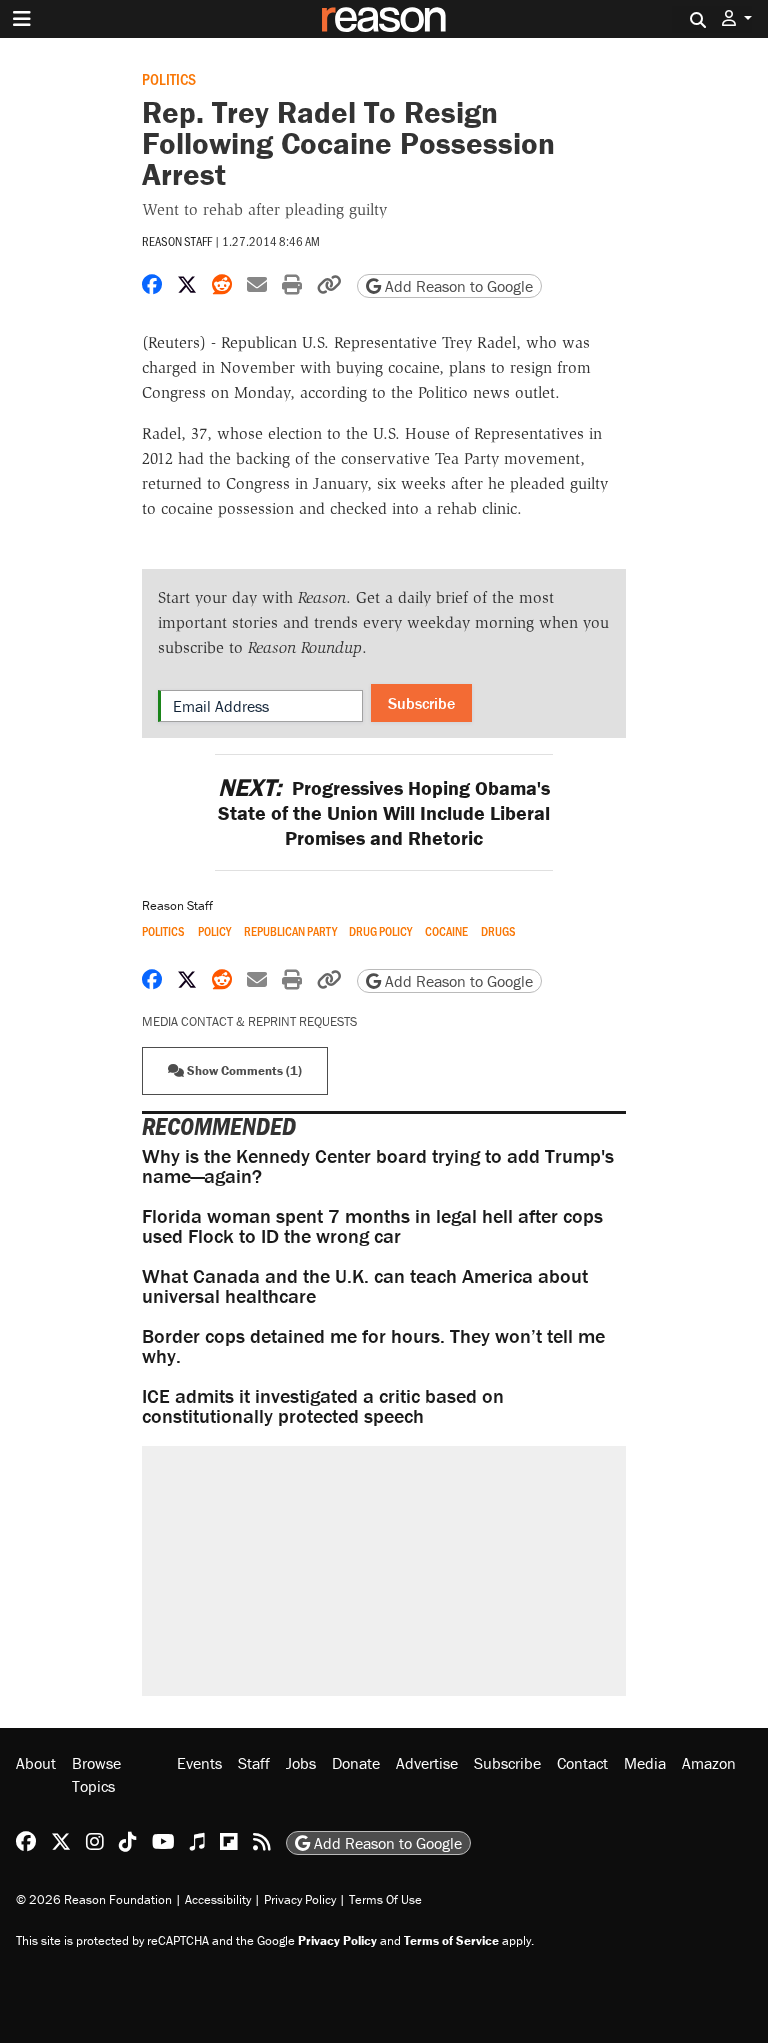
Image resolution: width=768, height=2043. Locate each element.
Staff (254, 1763)
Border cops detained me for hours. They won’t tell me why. (373, 1345)
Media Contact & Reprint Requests (249, 1021)
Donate (356, 1763)
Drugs (498, 931)
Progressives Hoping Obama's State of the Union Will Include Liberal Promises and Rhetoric (384, 812)
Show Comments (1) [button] (243, 1070)
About (36, 1763)
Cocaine (446, 931)
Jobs (301, 1763)
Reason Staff (177, 241)
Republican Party (290, 931)
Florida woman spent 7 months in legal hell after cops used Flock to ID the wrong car (372, 1225)
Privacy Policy (300, 1899)
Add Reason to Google (457, 286)
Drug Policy (380, 931)
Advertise (427, 1763)
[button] (737, 18)
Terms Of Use (385, 1899)
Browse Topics (96, 1774)
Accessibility (218, 1899)
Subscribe (421, 703)
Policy (214, 931)
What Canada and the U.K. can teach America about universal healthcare (365, 1285)
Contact (582, 1763)
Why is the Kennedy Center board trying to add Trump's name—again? (378, 1165)
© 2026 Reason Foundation (94, 1899)
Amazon (709, 1763)
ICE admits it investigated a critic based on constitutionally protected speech (323, 1405)
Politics (169, 78)
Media (645, 1763)
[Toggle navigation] (22, 19)
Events (199, 1763)
